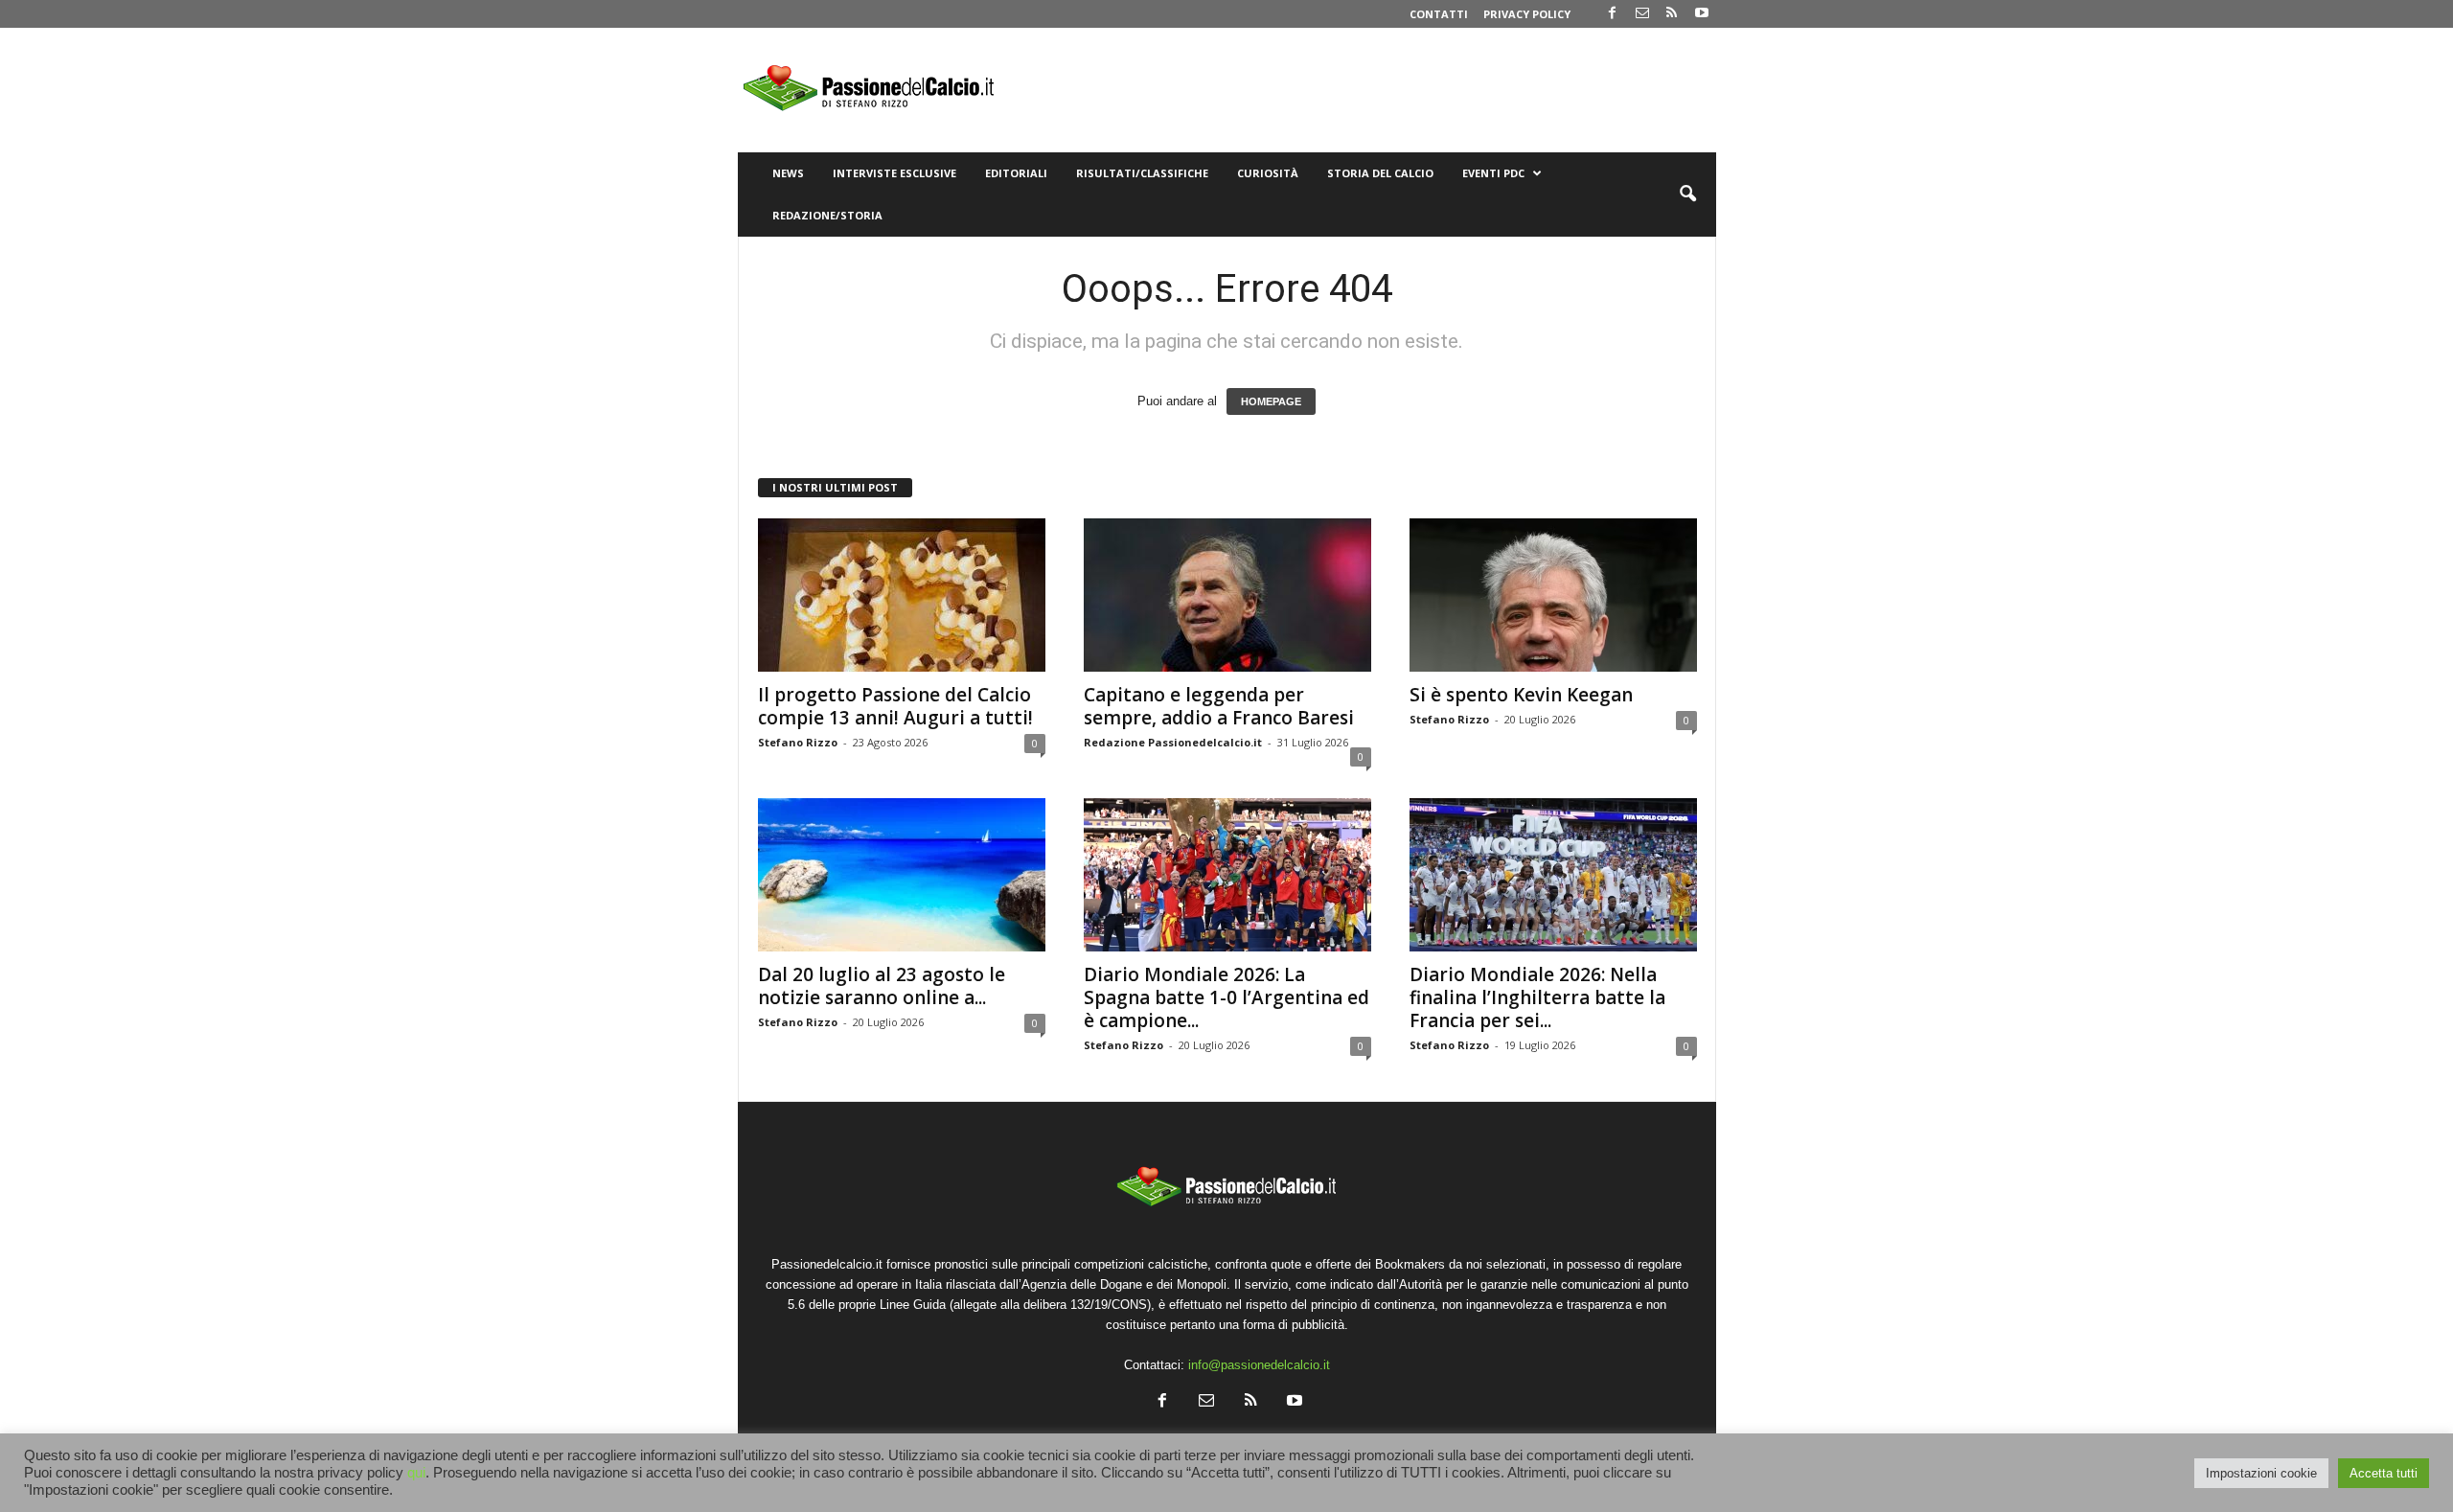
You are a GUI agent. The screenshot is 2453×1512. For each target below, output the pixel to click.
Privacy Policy (1527, 14)
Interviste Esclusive (894, 173)
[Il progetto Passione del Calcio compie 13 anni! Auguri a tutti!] (902, 595)
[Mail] (1642, 14)
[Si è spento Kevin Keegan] (1553, 595)
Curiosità (1268, 173)
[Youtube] (1702, 14)
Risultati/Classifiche (1142, 173)
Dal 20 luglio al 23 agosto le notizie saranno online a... (882, 986)
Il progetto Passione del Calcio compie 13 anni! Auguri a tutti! (895, 706)
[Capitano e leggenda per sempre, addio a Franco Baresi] (1227, 595)
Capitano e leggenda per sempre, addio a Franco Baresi (1219, 706)
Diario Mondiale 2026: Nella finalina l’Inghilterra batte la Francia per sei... (1537, 997)
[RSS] (1672, 14)
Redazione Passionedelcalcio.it (1173, 742)
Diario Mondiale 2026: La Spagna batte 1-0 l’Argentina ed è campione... (1226, 997)
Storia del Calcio (1380, 173)
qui (416, 1473)
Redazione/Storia (827, 215)
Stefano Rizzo (798, 742)
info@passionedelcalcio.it (1259, 1365)
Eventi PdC (1493, 173)
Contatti (1439, 14)
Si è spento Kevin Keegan (1521, 695)
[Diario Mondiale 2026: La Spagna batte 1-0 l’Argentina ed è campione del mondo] (1227, 875)
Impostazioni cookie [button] (2261, 1473)
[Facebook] (1613, 14)
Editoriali (1016, 173)
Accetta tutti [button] (2384, 1473)
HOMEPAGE (1271, 401)
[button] (1687, 195)
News (788, 173)
